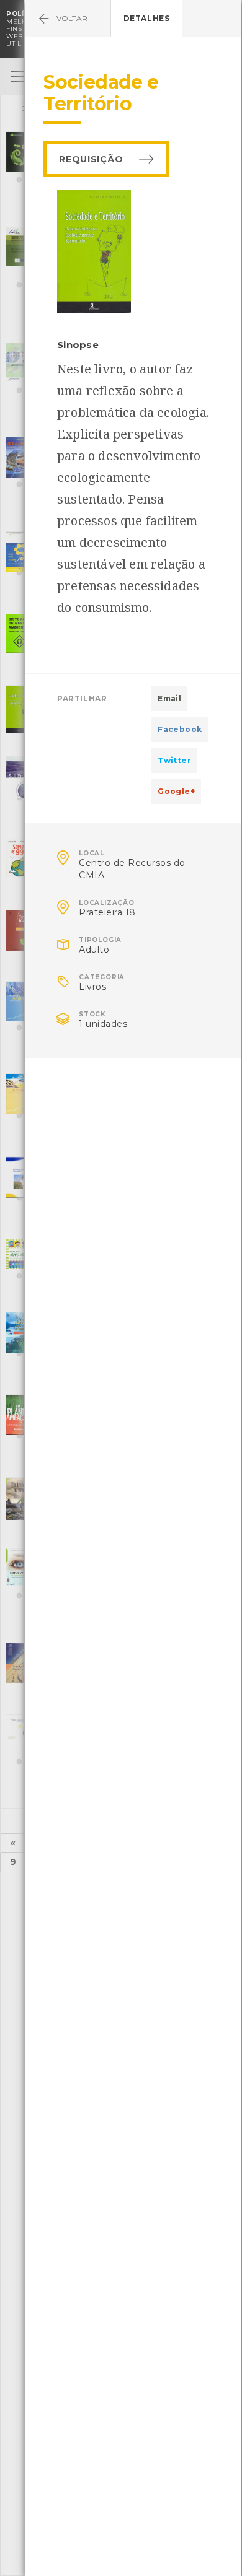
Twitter (174, 760)
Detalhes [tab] (147, 18)
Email (169, 698)
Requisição (91, 159)
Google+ (176, 791)
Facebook (180, 729)
